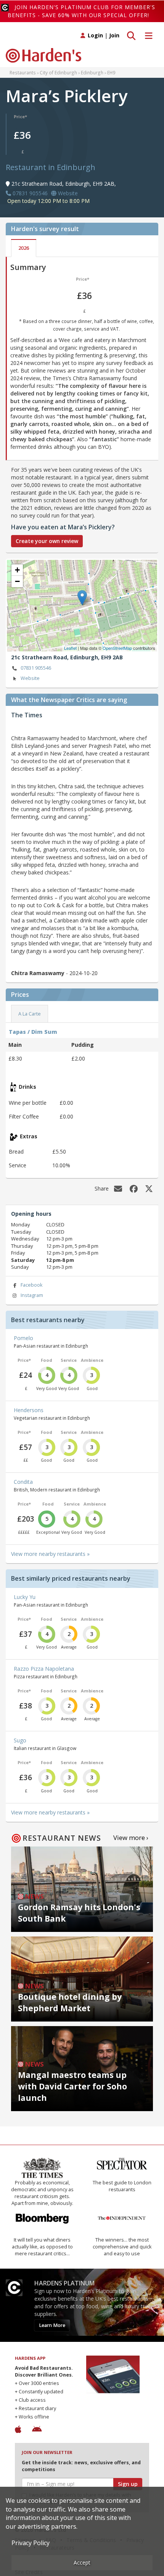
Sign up (128, 2484)
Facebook (31, 1285)
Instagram (32, 1295)
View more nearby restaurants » (50, 1554)
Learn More (52, 2325)
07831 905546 (36, 668)
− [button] (17, 581)
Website (30, 678)
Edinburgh (92, 72)
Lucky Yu (25, 1597)
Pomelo (23, 1338)
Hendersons (29, 1410)
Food (47, 1360)
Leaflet (70, 648)
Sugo (20, 1740)
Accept (82, 2562)
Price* (20, 117)
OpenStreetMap (117, 648)
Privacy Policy (31, 2543)
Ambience (92, 1360)
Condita (23, 1482)
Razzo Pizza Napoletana (44, 1669)
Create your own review (47, 541)
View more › (131, 1838)
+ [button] (17, 570)
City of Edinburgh (58, 72)
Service (69, 1360)
